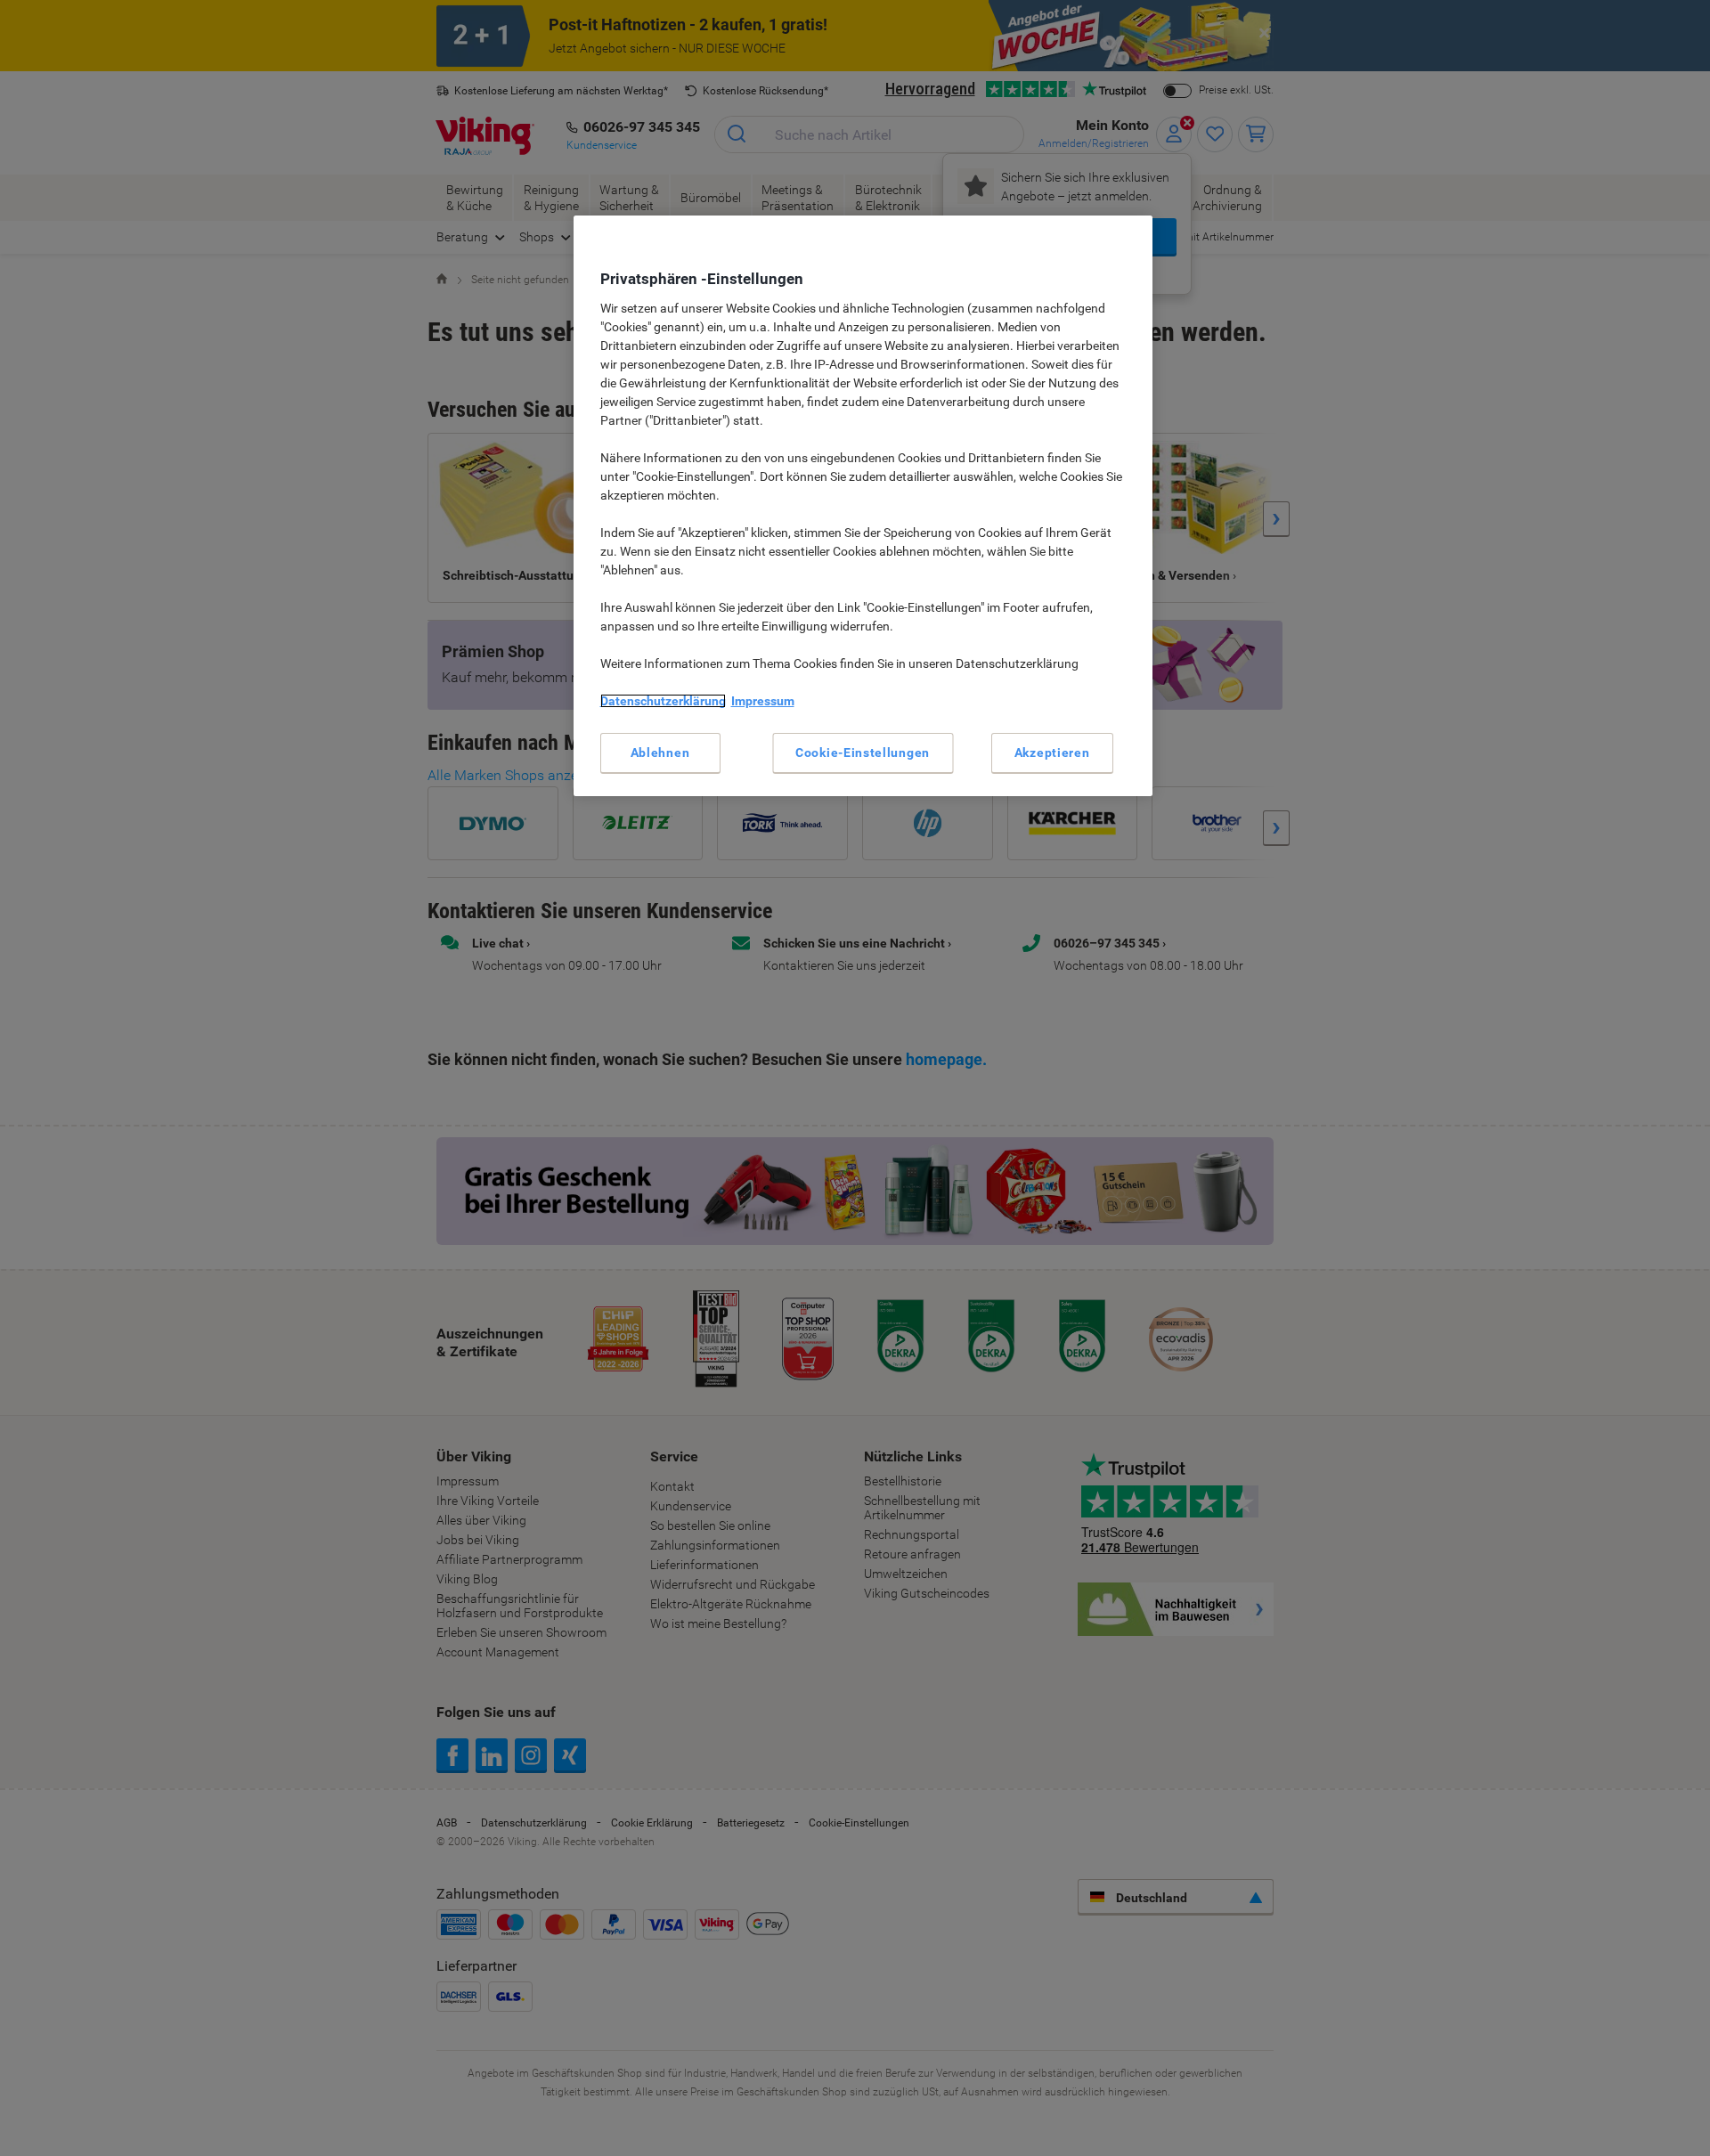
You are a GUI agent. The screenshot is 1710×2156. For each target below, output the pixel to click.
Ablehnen (660, 753)
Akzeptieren (1052, 753)
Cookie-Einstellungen (863, 753)
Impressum (763, 701)
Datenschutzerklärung (663, 701)
